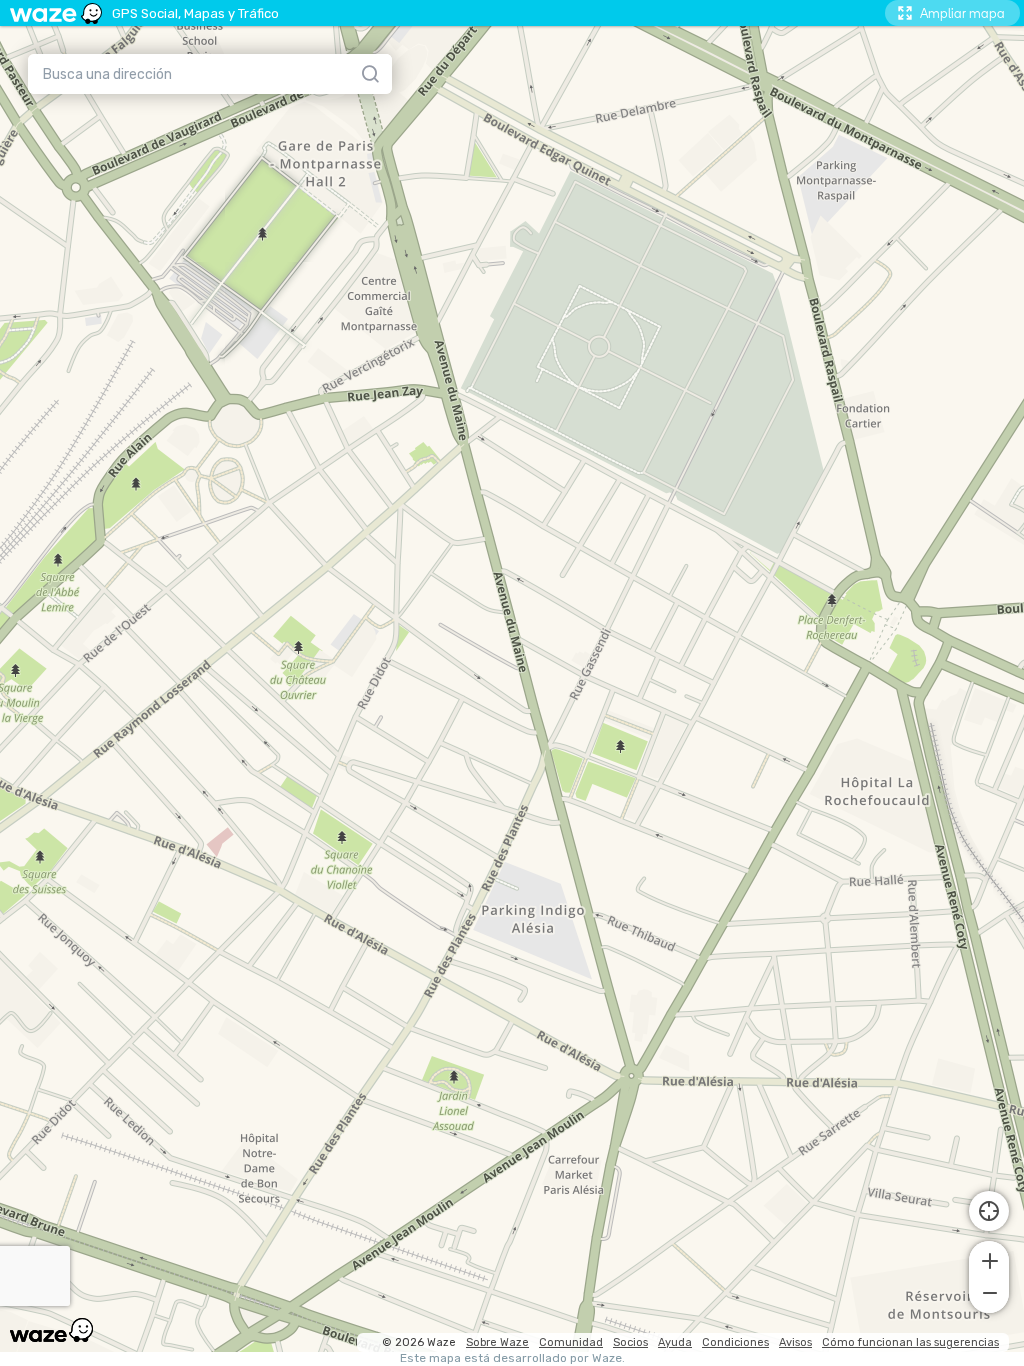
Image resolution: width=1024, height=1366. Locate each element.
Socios (630, 1342)
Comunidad (571, 1342)
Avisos (795, 1342)
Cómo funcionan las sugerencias (910, 1342)
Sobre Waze (497, 1342)
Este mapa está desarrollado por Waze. (512, 1358)
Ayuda (675, 1342)
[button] (989, 1259)
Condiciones (735, 1342)
